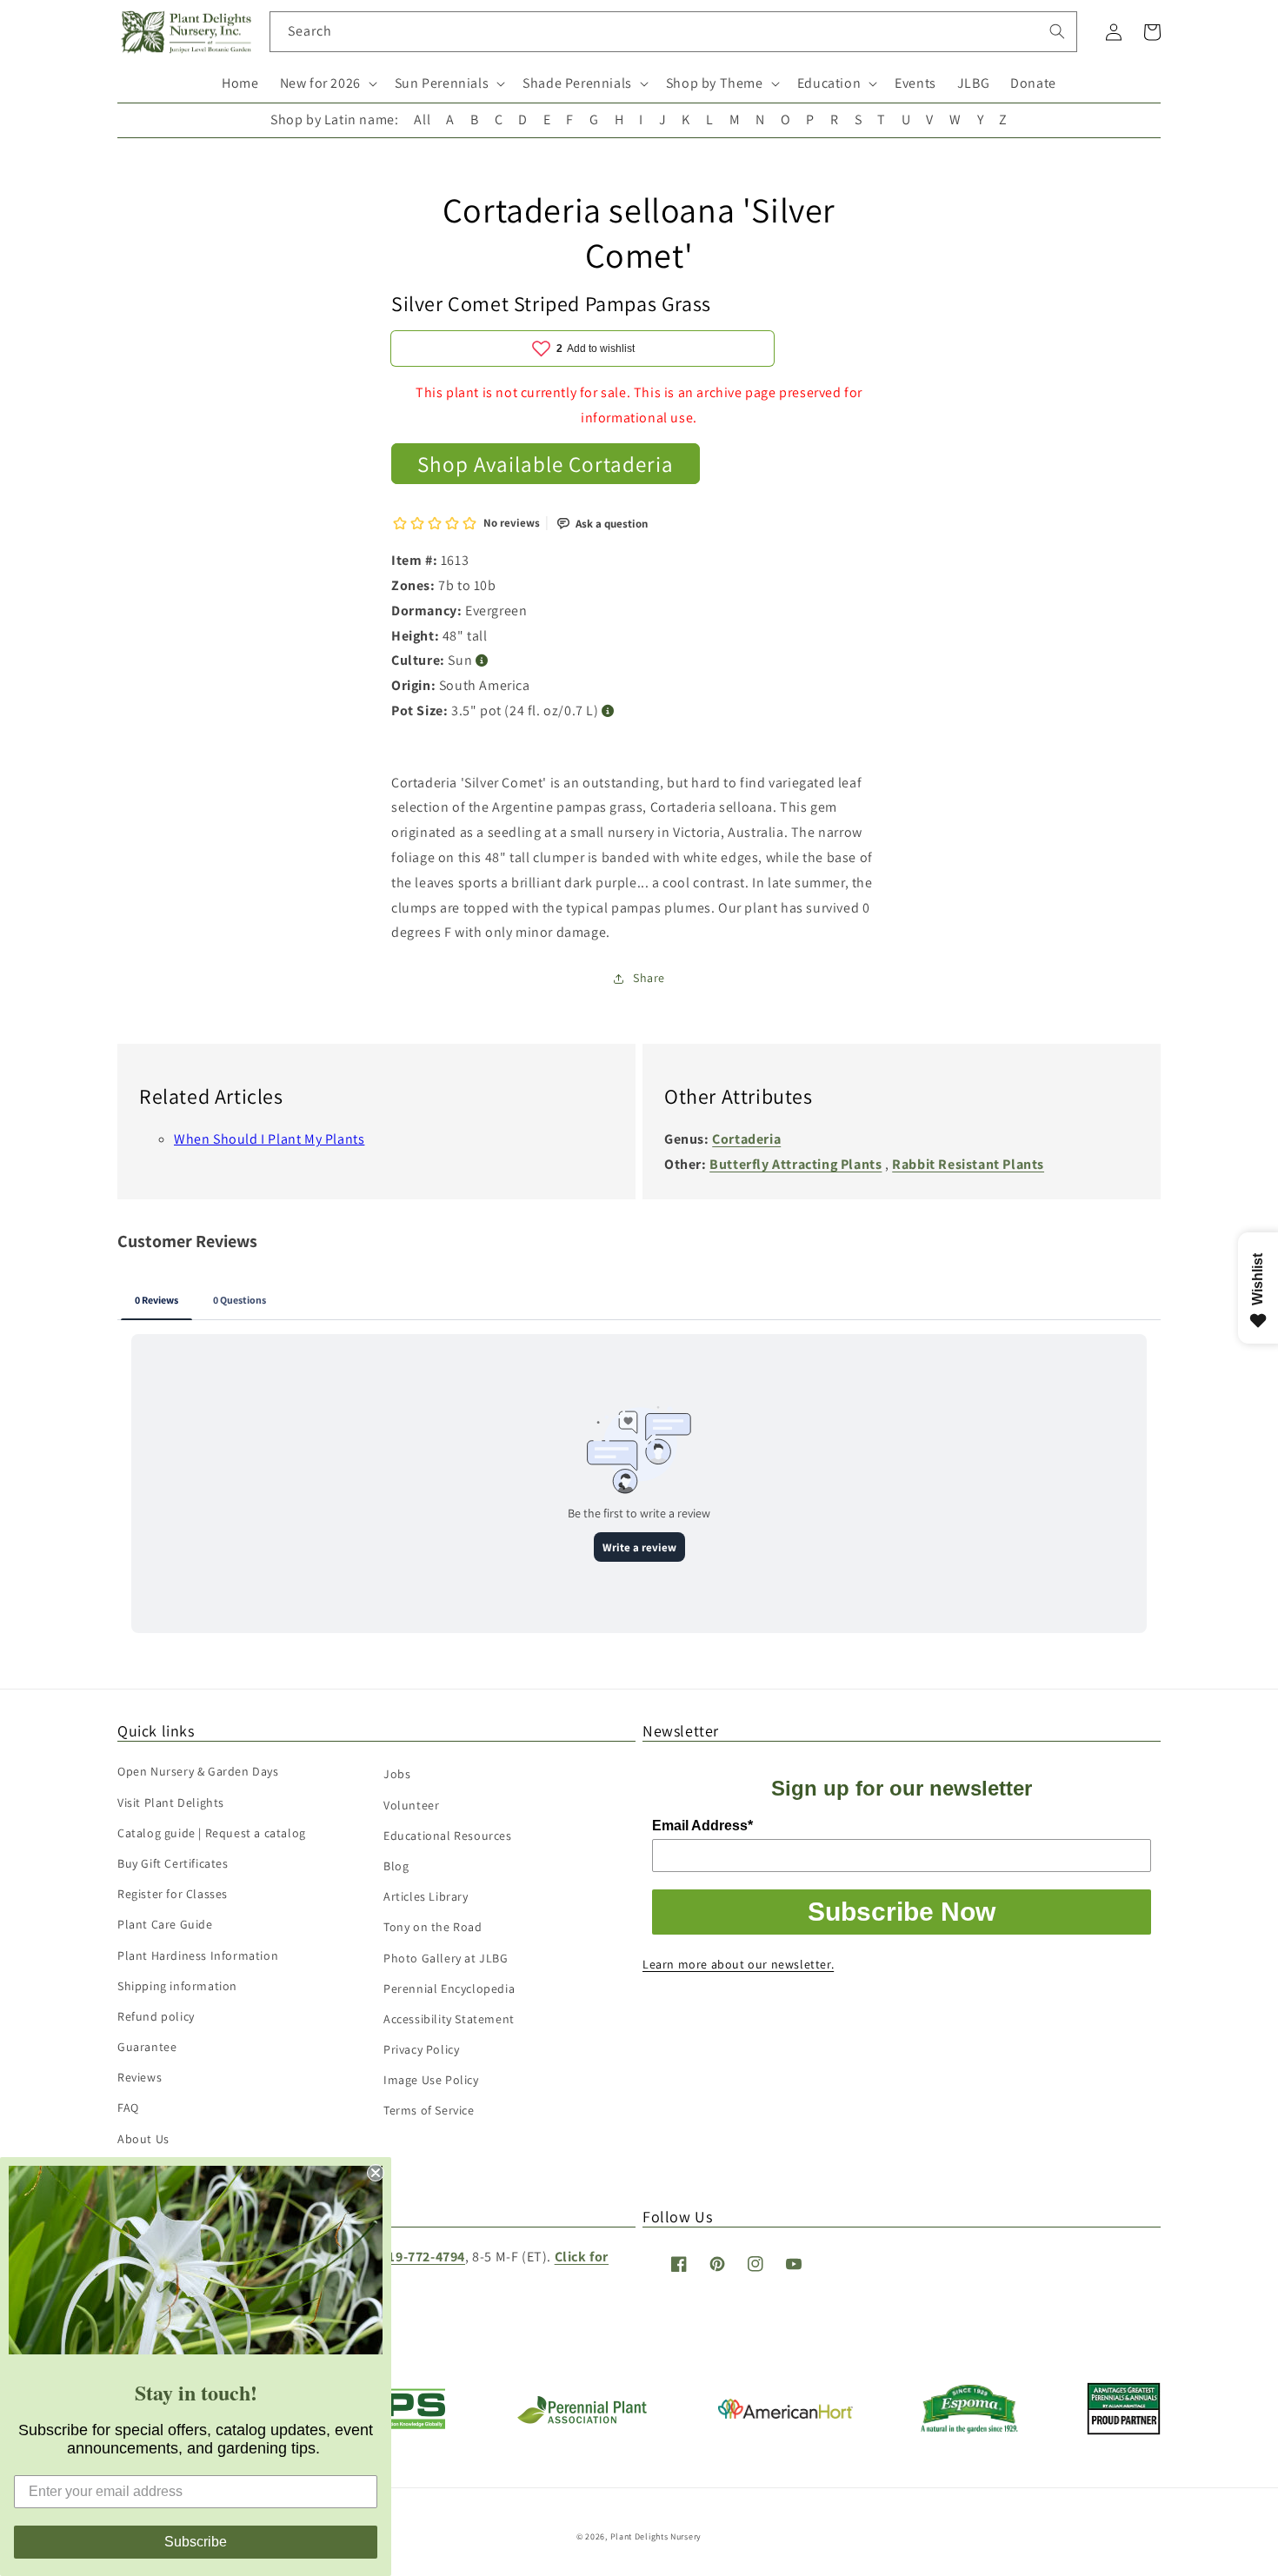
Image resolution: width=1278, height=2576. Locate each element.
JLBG (973, 83)
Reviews (140, 2077)
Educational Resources (448, 1836)
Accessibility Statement (449, 2019)
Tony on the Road (433, 1927)
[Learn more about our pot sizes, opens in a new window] (608, 711)
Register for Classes (173, 1894)
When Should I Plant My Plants (269, 1139)
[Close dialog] (376, 2173)
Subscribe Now (902, 1912)
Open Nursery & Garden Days (198, 1771)
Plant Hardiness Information (198, 1955)
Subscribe (196, 2542)
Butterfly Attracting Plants (795, 1164)
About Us (143, 2139)
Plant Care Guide (165, 1924)
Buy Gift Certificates (173, 1863)
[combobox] (673, 32)
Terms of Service (429, 2110)
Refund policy (156, 2016)
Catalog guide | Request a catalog (212, 1833)
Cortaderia (746, 1139)
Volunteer (411, 1805)
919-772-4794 (423, 2257)
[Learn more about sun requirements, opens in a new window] (482, 661)
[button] (327, 84)
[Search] (1057, 31)
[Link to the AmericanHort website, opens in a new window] (785, 2414)
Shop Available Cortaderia (546, 464)
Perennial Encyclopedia (449, 1988)
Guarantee (147, 2047)
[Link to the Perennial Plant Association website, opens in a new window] (582, 2420)
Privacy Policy (421, 2049)
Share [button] (649, 978)
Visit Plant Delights (171, 1803)
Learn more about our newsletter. (738, 1964)
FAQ (128, 2108)
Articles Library (426, 1896)
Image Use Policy (431, 2080)
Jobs (397, 1774)
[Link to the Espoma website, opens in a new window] (970, 2429)
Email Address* (702, 1826)
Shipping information (177, 1986)
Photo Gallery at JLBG (446, 1958)
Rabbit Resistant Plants (968, 1164)
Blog (396, 1866)
